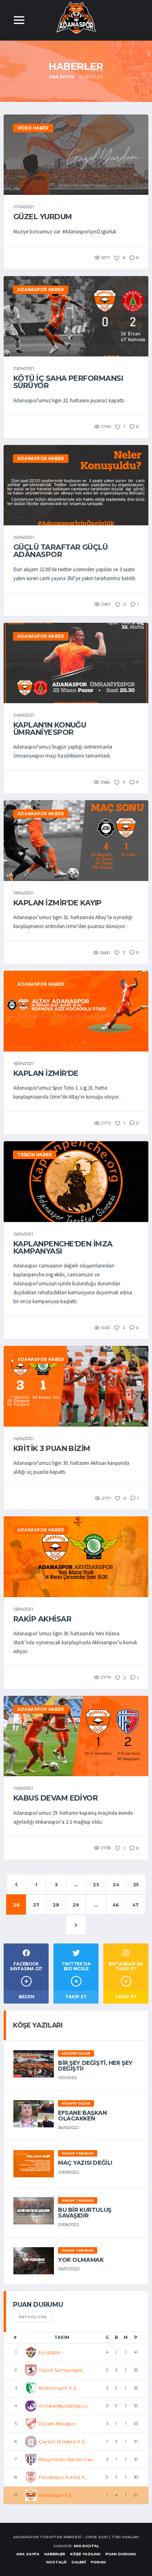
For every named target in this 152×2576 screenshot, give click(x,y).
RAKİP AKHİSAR (42, 1619)
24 (116, 1885)
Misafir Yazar (76, 2053)
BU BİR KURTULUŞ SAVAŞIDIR (85, 2213)
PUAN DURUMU (121, 2554)
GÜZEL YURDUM (43, 217)
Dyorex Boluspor (57, 2424)
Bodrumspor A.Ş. (58, 2388)
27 (36, 1905)
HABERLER (55, 2554)
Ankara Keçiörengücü (63, 2406)
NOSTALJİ (56, 2562)
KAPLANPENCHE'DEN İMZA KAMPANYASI (63, 1248)
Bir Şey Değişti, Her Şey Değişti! (95, 2066)
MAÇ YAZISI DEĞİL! (85, 2163)
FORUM (98, 2562)
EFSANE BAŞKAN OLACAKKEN (82, 2116)
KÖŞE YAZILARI (85, 2554)
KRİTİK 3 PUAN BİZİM (52, 1449)
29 (76, 1905)
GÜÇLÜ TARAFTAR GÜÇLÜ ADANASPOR (60, 551)
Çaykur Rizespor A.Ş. (62, 2441)
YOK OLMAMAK (81, 2260)
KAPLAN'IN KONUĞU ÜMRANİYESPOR (50, 729)
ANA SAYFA (28, 2554)
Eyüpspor (49, 2352)
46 (116, 1905)
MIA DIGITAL (86, 2546)
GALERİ (79, 2562)
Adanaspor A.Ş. (56, 2495)
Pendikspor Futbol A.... (64, 2477)
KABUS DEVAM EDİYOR (56, 1798)
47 (135, 1905)
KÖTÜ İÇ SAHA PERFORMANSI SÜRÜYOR (68, 382)
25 (136, 1885)
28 (56, 1905)
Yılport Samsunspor (61, 2370)
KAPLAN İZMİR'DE (46, 1073)
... (76, 1885)
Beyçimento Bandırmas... (67, 2459)
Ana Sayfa (61, 77)
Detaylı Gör (33, 2317)
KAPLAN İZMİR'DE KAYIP (58, 903)
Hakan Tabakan (78, 2153)
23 (96, 1885)
